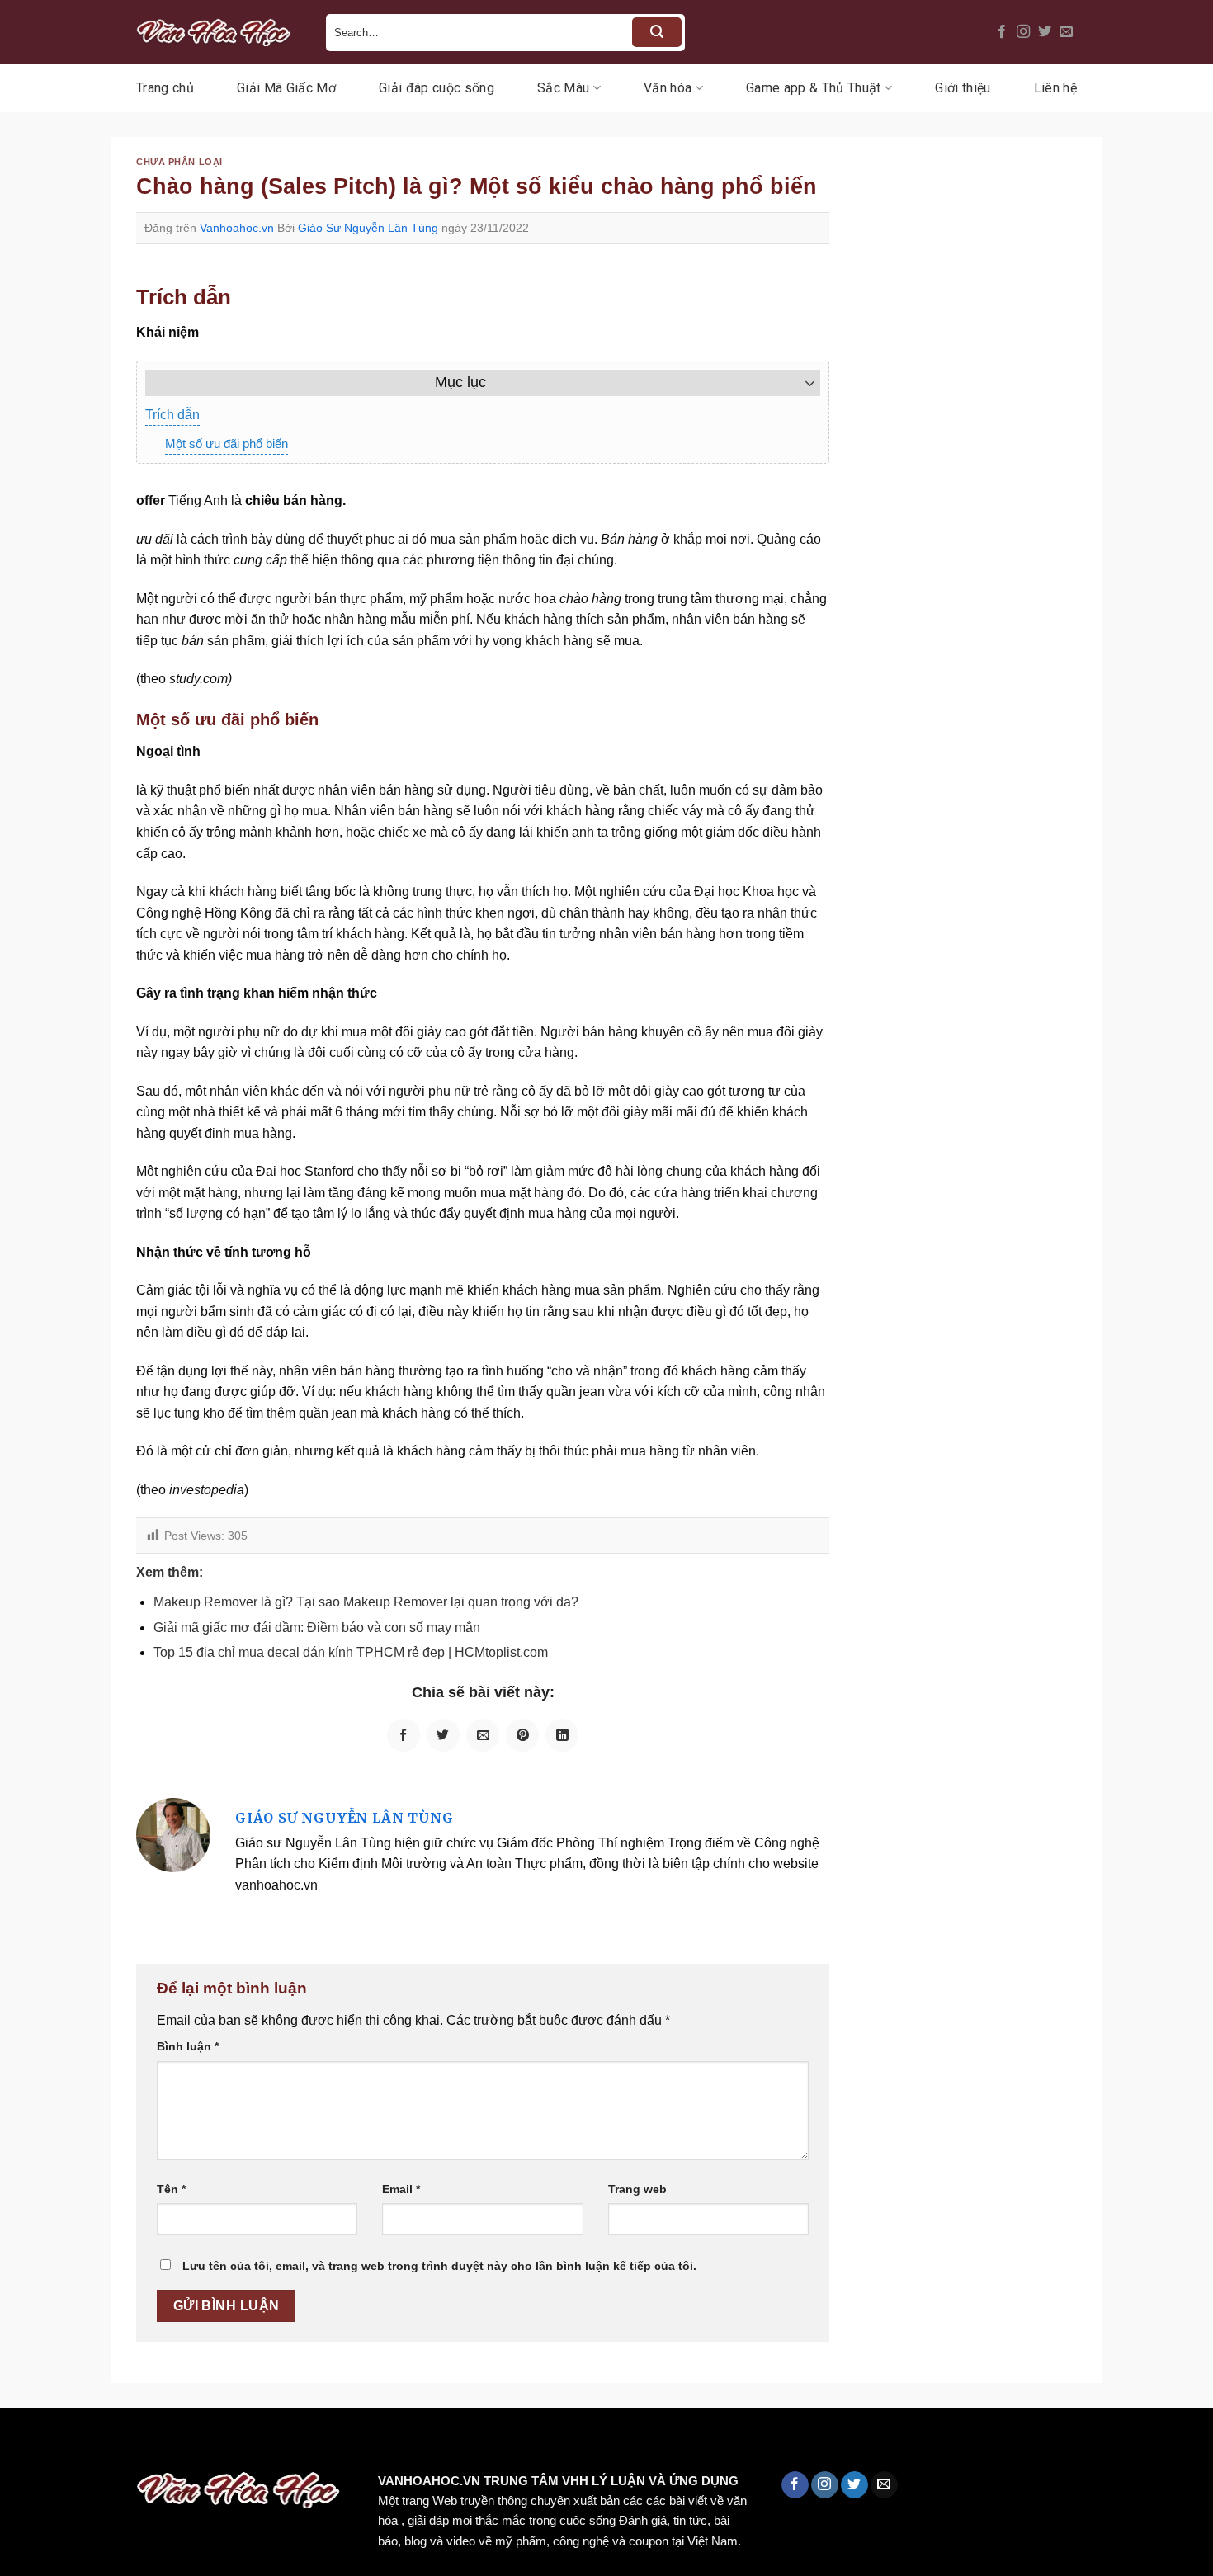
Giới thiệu (963, 88)
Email (401, 2189)
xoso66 (75, 2443)
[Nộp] (657, 32)
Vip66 (21, 2443)
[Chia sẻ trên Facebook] (404, 1735)
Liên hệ (1055, 88)
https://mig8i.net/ (329, 2443)
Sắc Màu (563, 88)
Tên (171, 2189)
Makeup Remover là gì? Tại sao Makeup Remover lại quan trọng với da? (366, 1602)
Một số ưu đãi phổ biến (227, 443)
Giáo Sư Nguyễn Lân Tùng (368, 228)
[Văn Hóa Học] (219, 32)
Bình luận (188, 2046)
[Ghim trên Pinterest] (522, 1735)
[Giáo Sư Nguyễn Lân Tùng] (173, 1834)
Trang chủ (165, 88)
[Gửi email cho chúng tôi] (1066, 32)
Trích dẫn (172, 415)
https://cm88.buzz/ (210, 2443)
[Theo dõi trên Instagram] (1023, 32)
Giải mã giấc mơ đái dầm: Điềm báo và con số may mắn (317, 1628)
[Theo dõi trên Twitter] (1045, 32)
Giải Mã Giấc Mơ (286, 88)
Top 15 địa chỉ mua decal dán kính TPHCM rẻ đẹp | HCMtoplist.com (351, 1652)
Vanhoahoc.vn (237, 228)
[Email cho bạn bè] (483, 1735)
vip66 (129, 2443)
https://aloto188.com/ (456, 2443)
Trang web (637, 2189)
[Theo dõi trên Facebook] (1002, 32)
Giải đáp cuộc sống (437, 88)
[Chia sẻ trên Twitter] (443, 1735)
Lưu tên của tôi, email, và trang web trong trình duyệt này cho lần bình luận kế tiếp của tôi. (439, 2266)
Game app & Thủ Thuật (813, 88)
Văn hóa (668, 88)
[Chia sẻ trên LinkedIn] (562, 1735)
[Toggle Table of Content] (802, 383)
